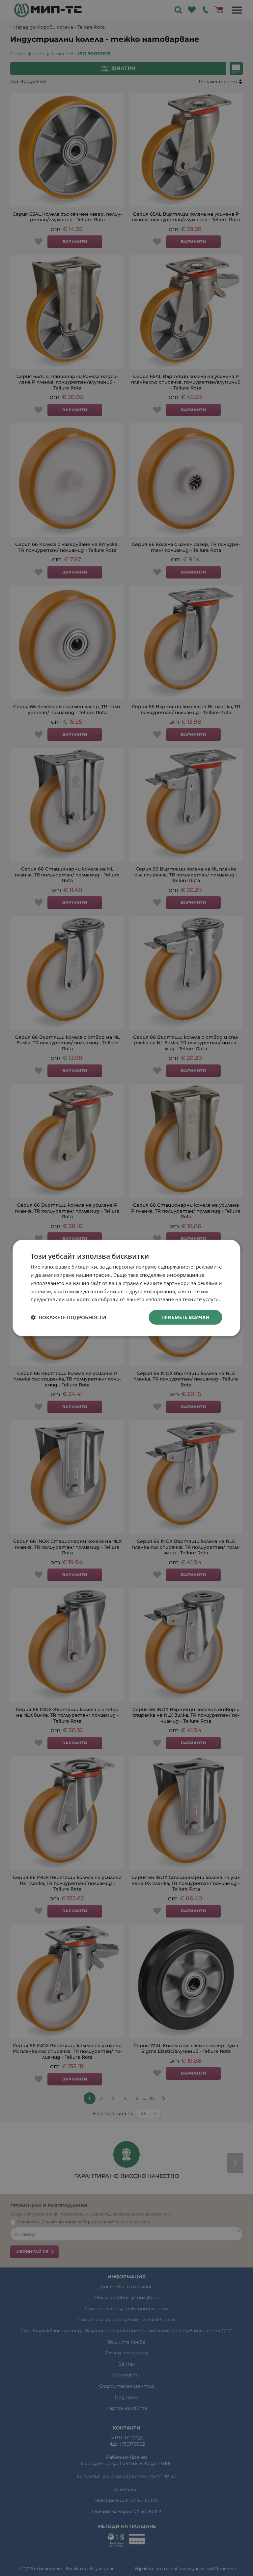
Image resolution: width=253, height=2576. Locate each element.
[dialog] (126, 1288)
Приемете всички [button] (186, 1317)
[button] (68, 1317)
